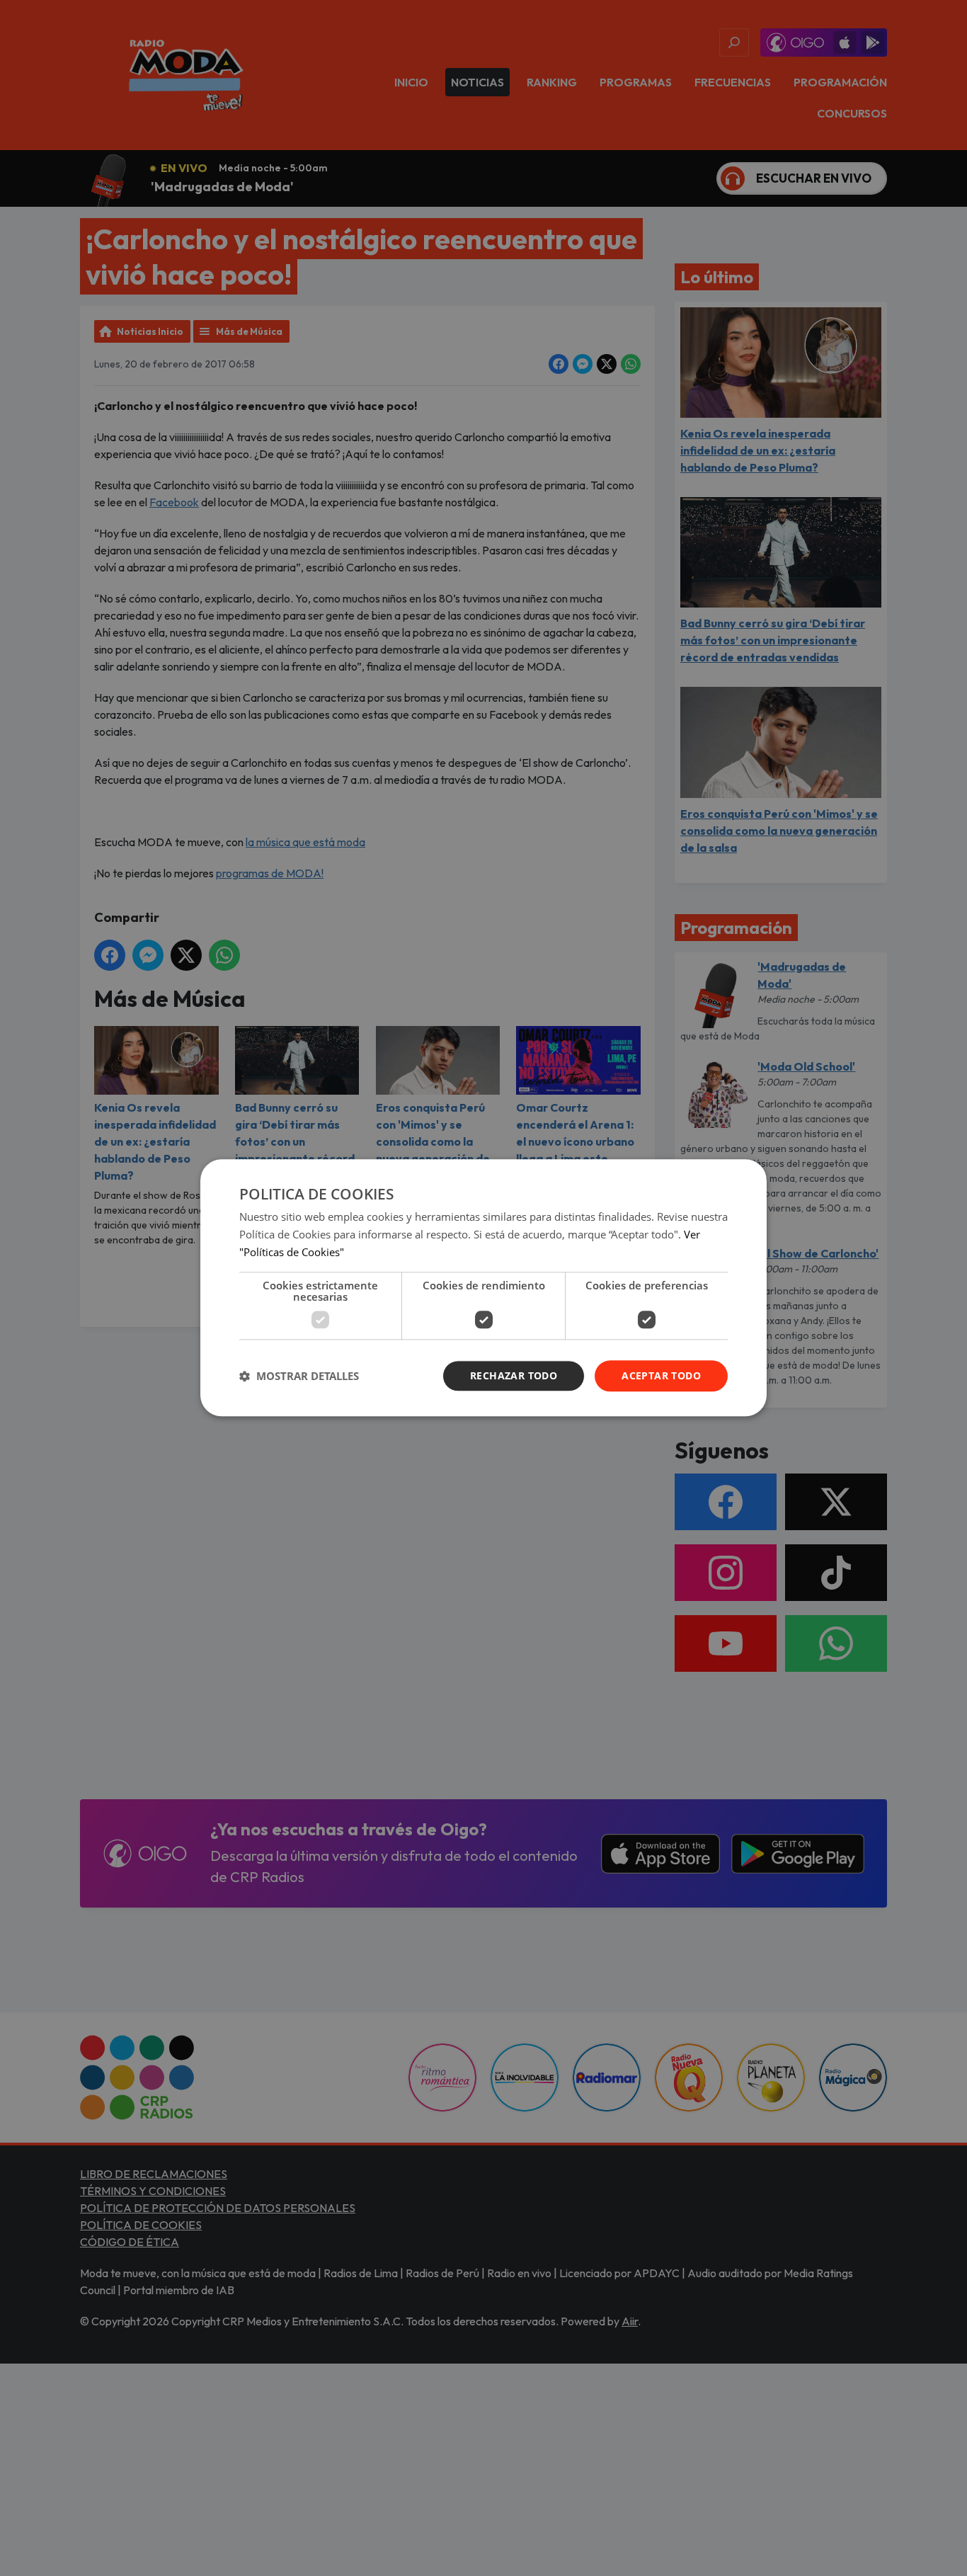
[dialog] (483, 1288)
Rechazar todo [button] (514, 1375)
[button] (299, 1376)
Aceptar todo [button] (661, 1375)
